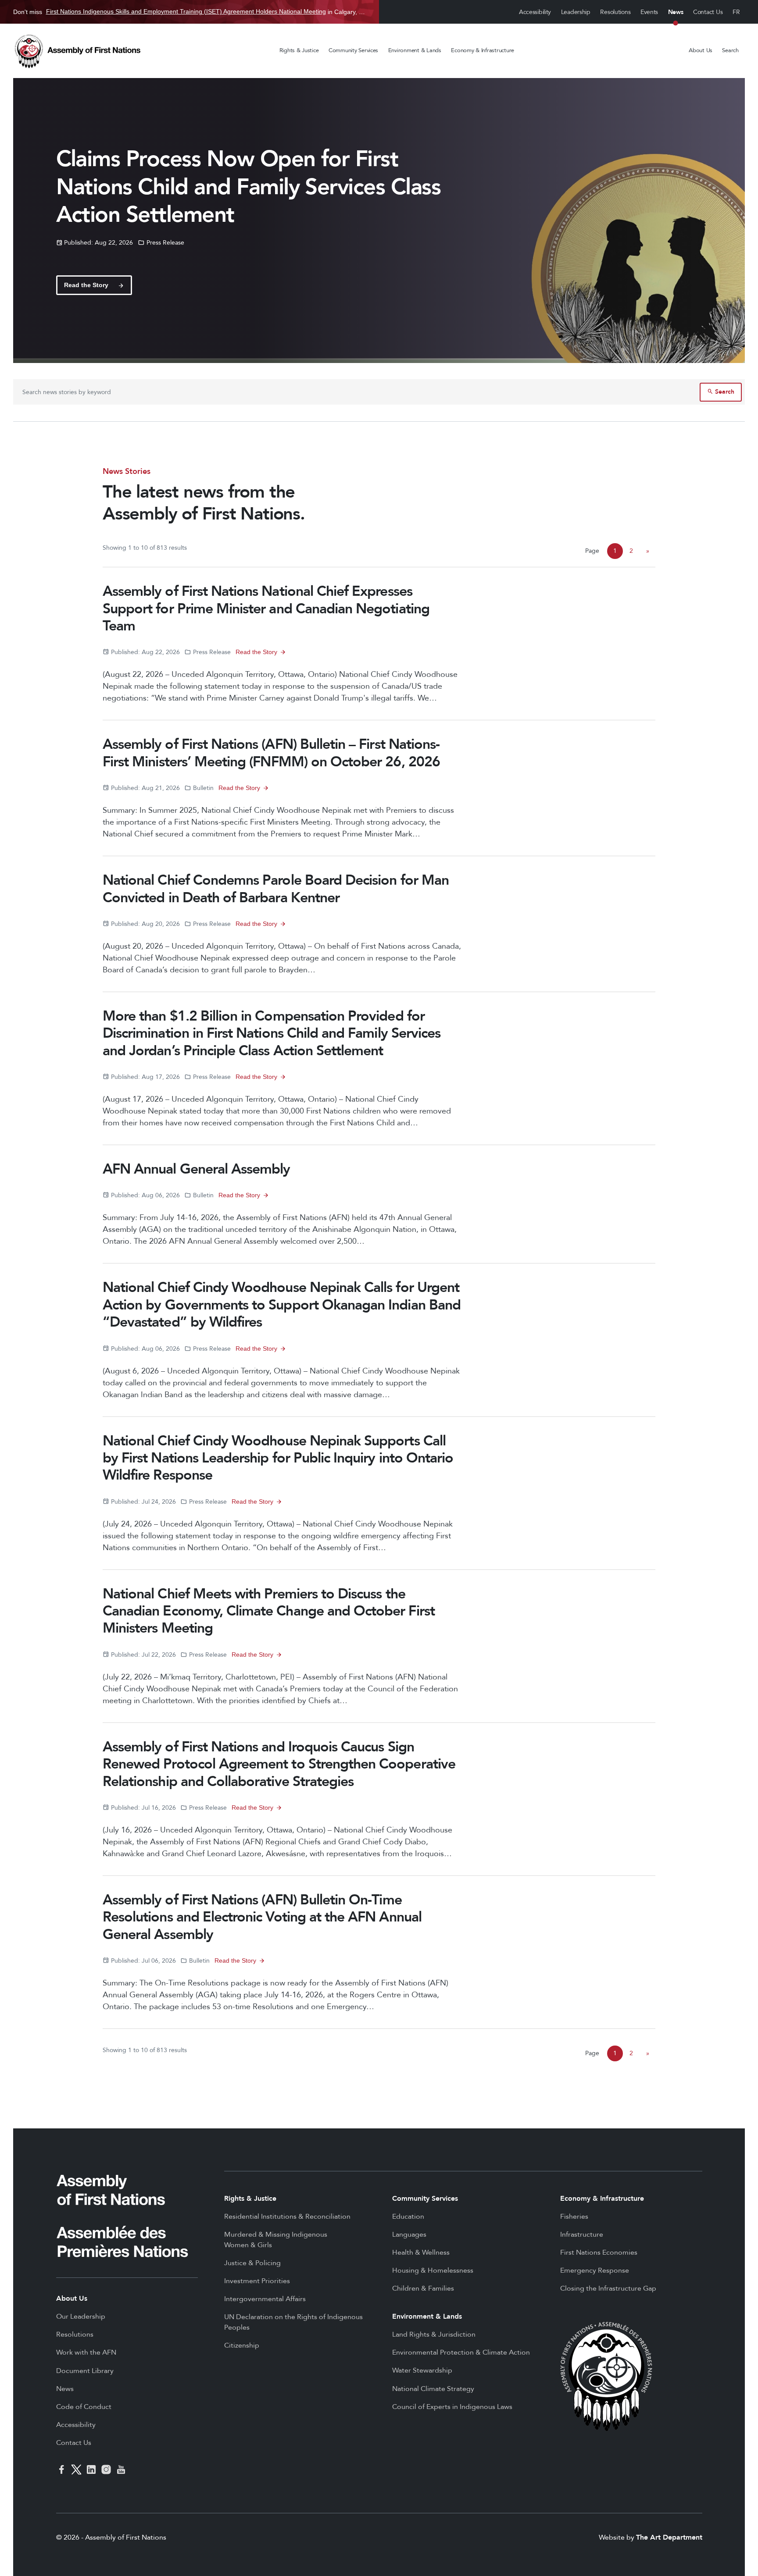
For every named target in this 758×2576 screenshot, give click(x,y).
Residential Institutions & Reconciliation (287, 2217)
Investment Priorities (257, 2281)
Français (737, 12)
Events (649, 12)
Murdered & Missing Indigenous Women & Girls (276, 2240)
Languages (409, 2234)
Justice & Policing (252, 2263)
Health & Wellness (421, 2252)
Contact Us (708, 12)
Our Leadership (81, 2316)
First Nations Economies (599, 2252)
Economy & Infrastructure (483, 50)
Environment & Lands (415, 50)
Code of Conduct (84, 2407)
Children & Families (423, 2288)
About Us (701, 50)
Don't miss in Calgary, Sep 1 (189, 12)
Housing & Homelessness (433, 2270)
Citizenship (242, 2345)
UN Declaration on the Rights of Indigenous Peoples (293, 2322)
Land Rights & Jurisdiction (434, 2334)
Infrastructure (582, 2234)
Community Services (353, 50)
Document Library (85, 2371)
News (676, 12)
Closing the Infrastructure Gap (608, 2288)
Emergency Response (595, 2270)
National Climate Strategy (433, 2389)
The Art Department (669, 2537)
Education (408, 2217)
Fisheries (574, 2217)
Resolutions (615, 12)
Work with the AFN (86, 2352)
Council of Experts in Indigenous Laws (452, 2407)
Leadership (576, 12)
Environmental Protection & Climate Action (461, 2352)
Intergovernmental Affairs (265, 2299)
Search (730, 50)
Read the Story (256, 652)
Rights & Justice (299, 50)
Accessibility (535, 12)
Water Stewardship (422, 2370)
